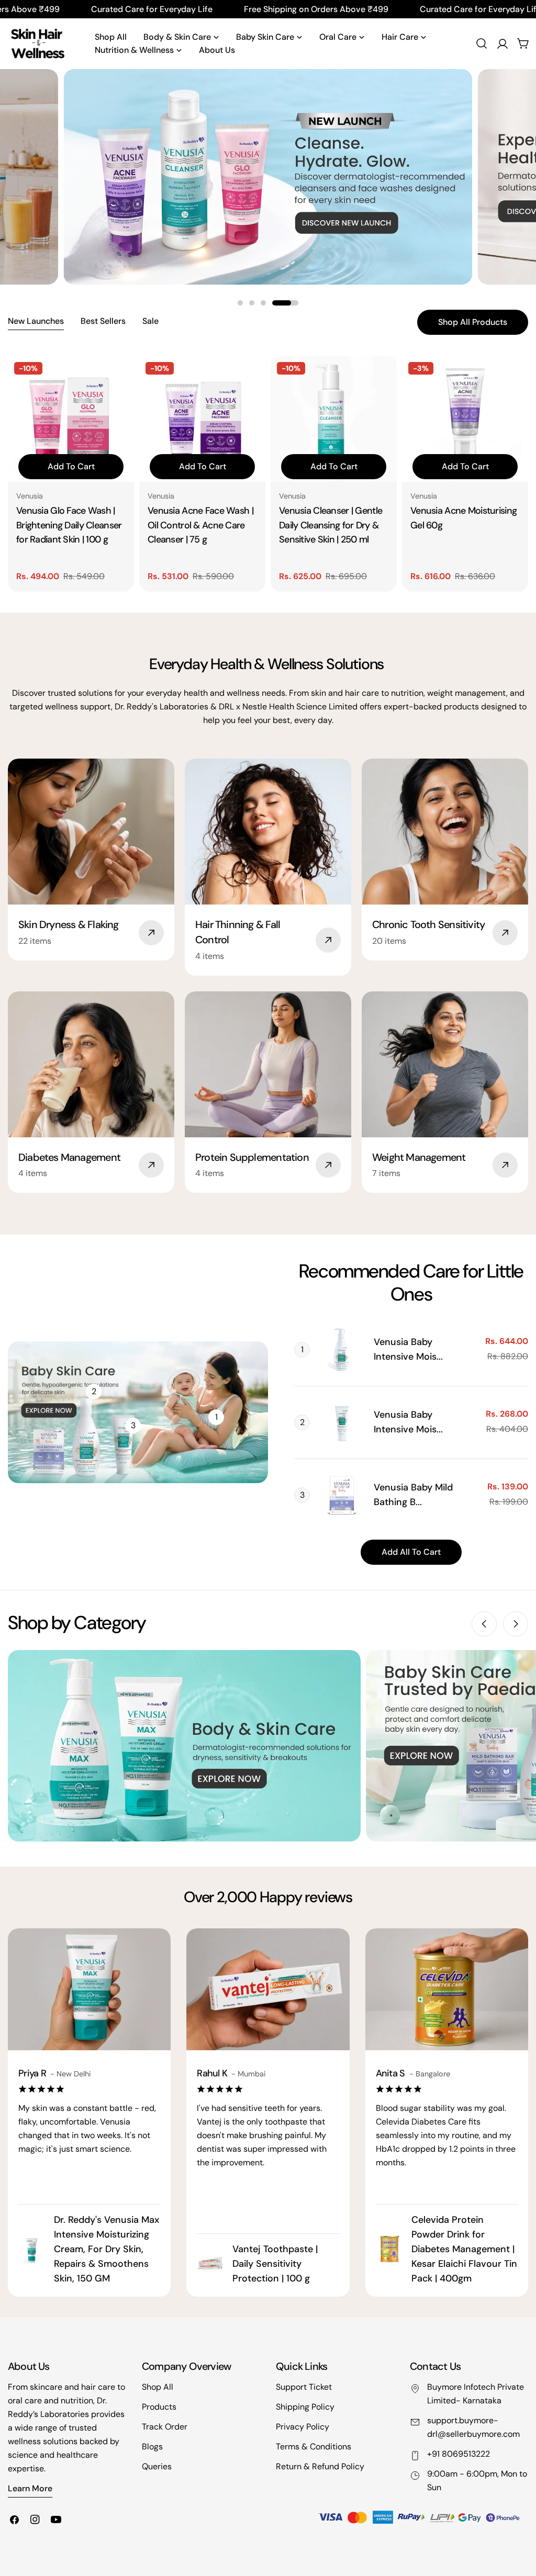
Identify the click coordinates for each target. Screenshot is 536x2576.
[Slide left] (484, 1624)
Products (159, 2407)
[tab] (36, 322)
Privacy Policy (303, 2427)
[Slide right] (516, 1624)
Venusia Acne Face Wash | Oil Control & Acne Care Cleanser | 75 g (200, 525)
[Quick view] (119, 379)
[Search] (482, 43)
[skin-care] (37, 44)
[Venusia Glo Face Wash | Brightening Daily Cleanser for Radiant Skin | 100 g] (71, 419)
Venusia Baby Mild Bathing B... (413, 1495)
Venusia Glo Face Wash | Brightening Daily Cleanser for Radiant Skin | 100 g (69, 525)
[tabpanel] (268, 474)
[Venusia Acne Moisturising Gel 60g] (465, 419)
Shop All (158, 2387)
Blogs (152, 2447)
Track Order (165, 2427)
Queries (157, 2466)
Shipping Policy (305, 2407)
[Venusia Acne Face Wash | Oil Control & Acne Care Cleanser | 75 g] (202, 419)
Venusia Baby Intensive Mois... (408, 1349)
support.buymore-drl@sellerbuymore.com (473, 2427)
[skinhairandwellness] (184, 1746)
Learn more (30, 2488)
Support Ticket (304, 2387)
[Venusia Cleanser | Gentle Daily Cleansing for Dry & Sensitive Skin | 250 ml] (334, 419)
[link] (342, 1350)
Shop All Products (473, 322)
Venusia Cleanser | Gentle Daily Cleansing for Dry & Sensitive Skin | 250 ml (331, 525)
